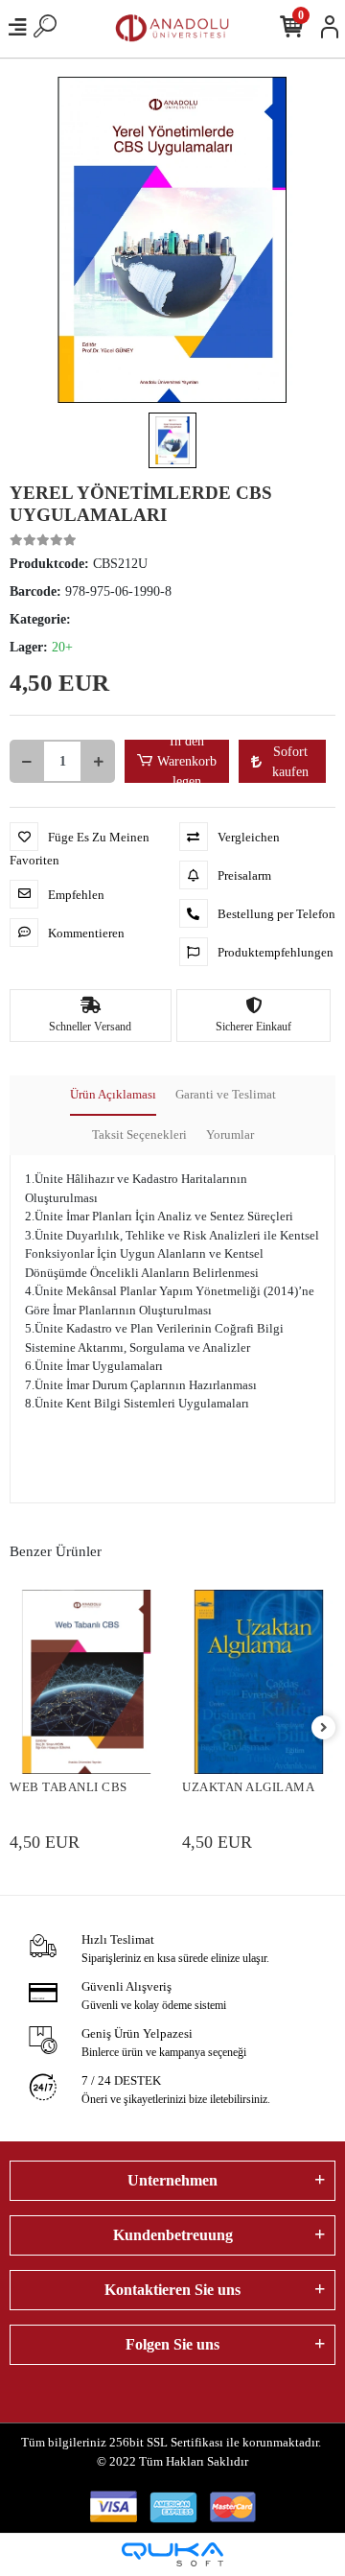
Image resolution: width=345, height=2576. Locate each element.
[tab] (113, 1096)
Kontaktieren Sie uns (172, 2290)
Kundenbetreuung (173, 2235)
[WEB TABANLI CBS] (86, 1682)
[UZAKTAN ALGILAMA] (259, 1682)
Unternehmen (172, 2180)
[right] (324, 1728)
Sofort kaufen (290, 762)
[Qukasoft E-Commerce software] (172, 2554)
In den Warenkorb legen (187, 761)
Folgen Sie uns (172, 2344)
